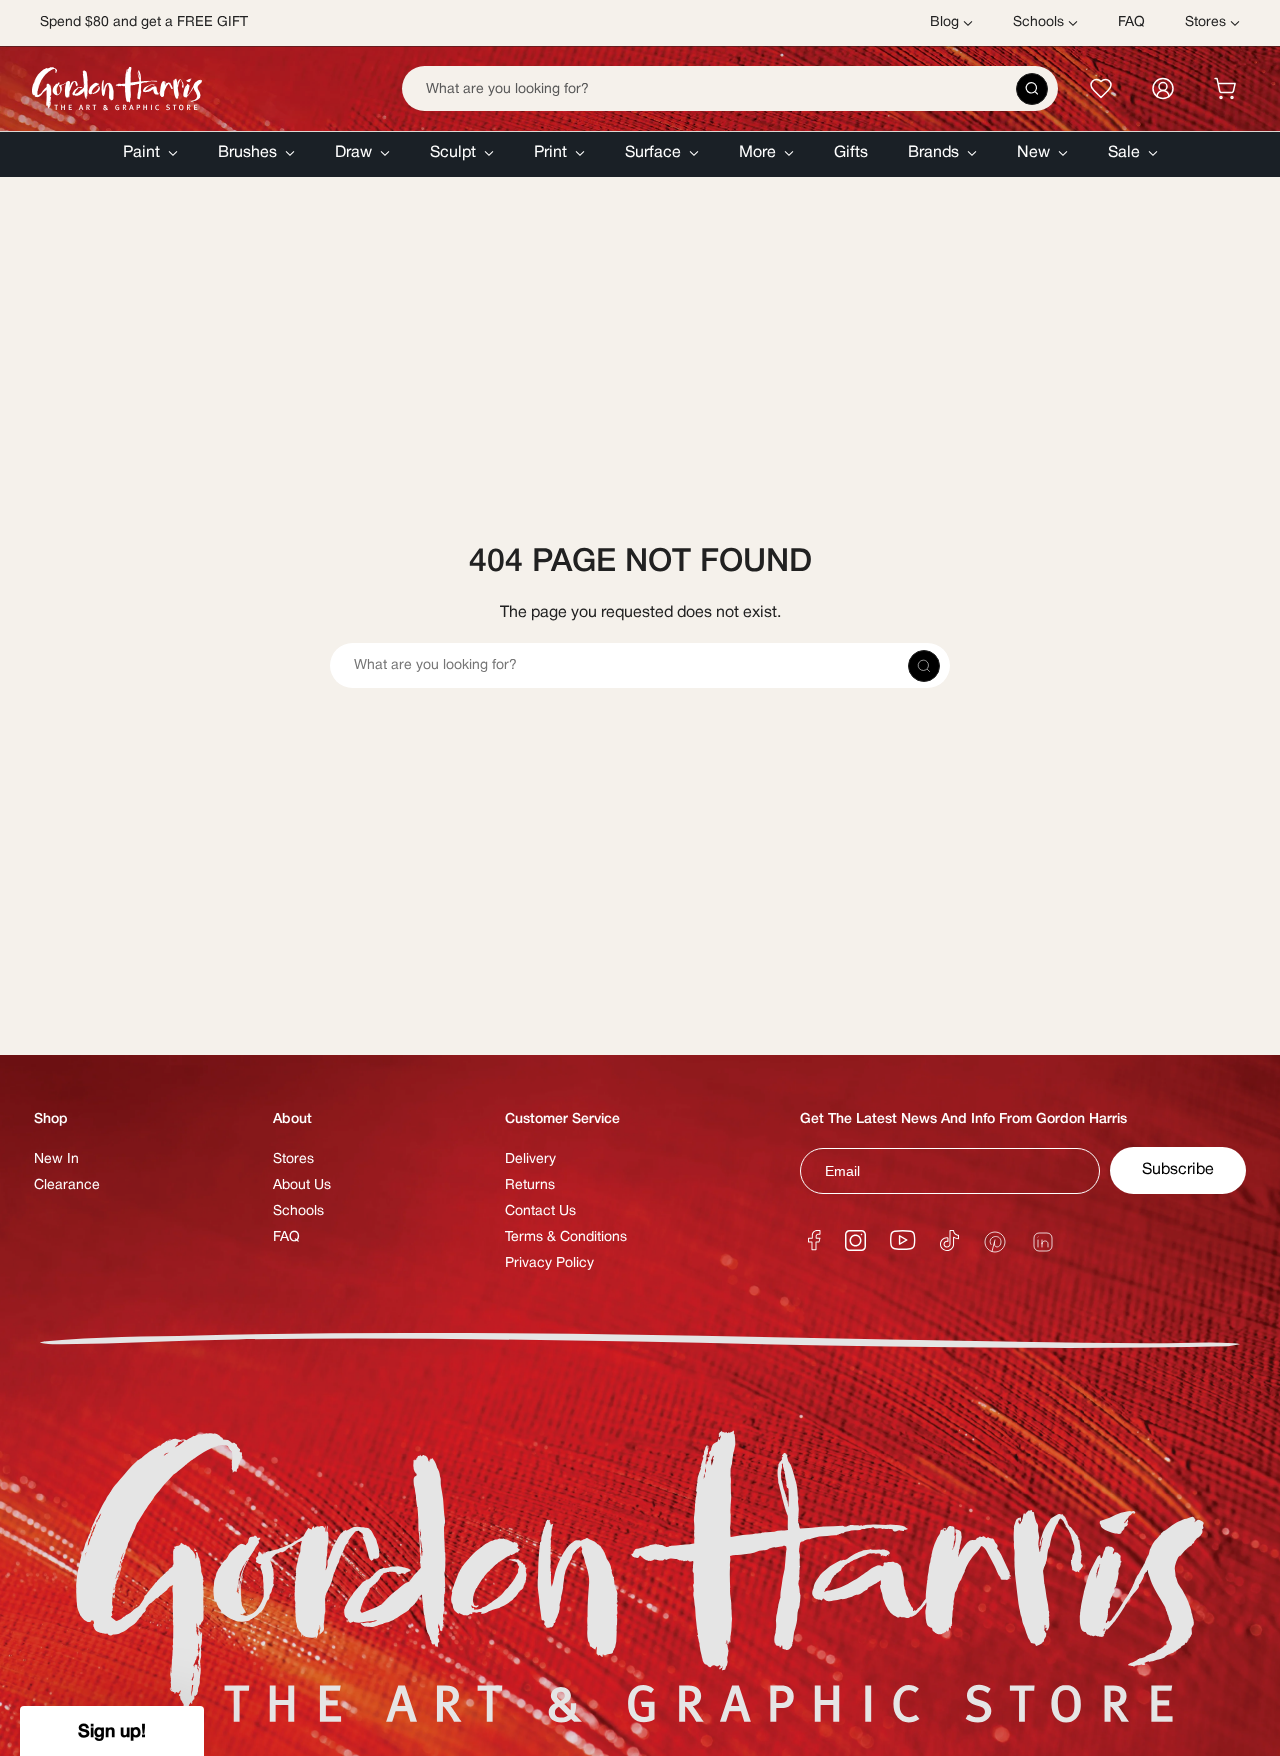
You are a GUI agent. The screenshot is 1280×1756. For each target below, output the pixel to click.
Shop (51, 1119)
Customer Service (562, 1119)
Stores (293, 1159)
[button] (150, 154)
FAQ (286, 1237)
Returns (530, 1185)
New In (56, 1159)
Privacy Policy (549, 1263)
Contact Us (540, 1211)
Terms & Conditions (566, 1237)
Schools (298, 1211)
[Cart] (1225, 88)
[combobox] (730, 88)
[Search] (1032, 89)
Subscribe (1178, 1170)
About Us (302, 1185)
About (292, 1119)
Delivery (530, 1159)
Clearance (67, 1185)
